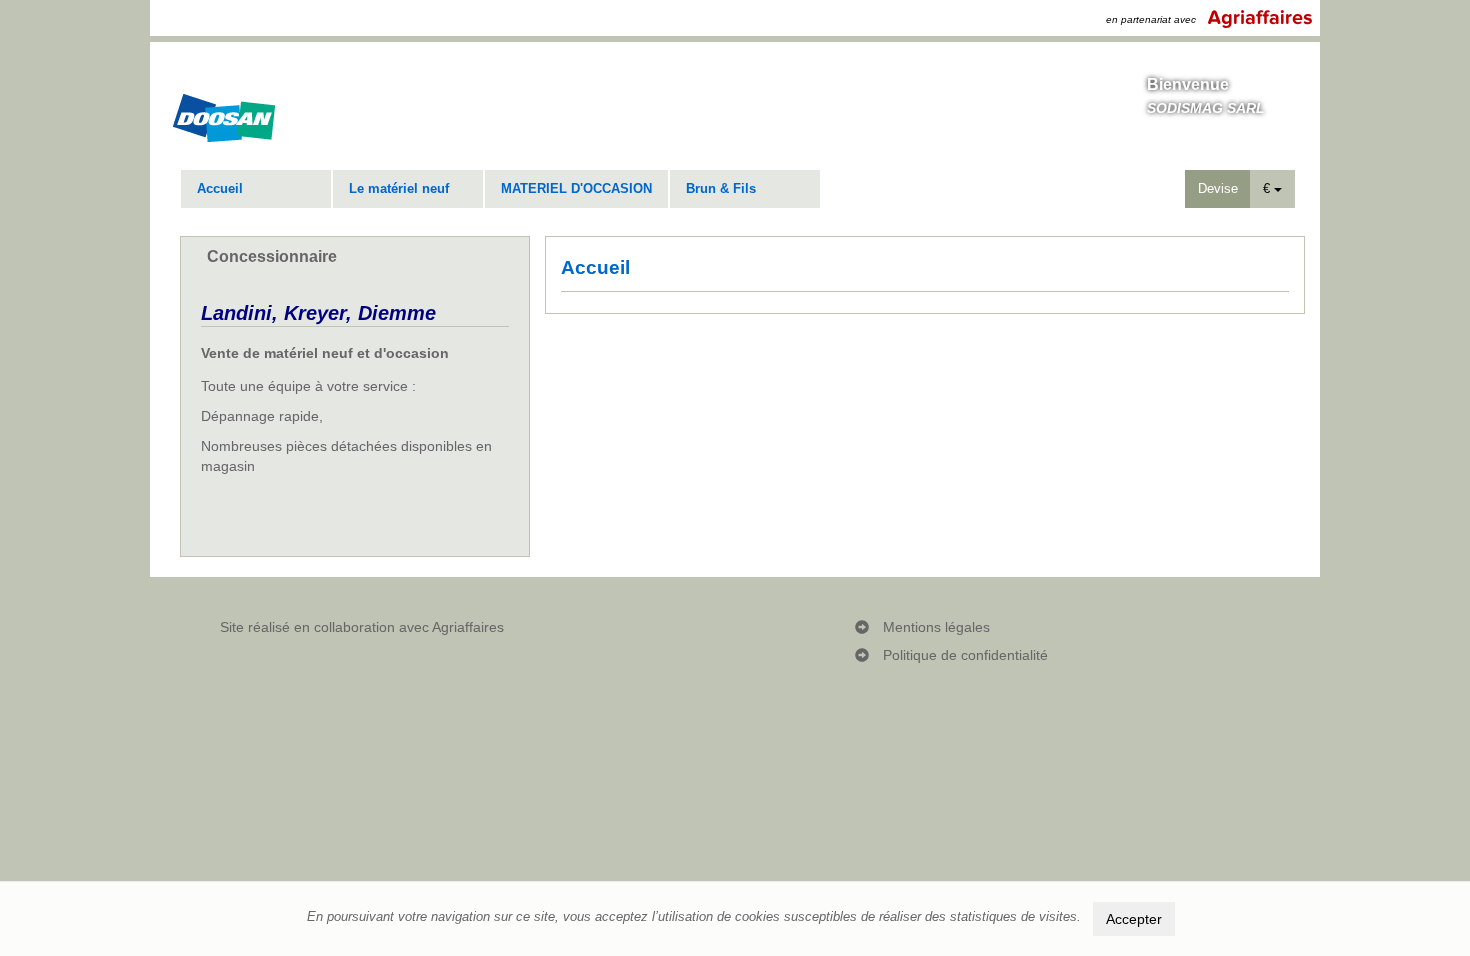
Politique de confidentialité (965, 655)
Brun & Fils (721, 188)
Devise (1218, 188)
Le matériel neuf (399, 188)
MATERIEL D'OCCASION (576, 188)
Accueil (220, 188)
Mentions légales (936, 627)
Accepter (1134, 919)
